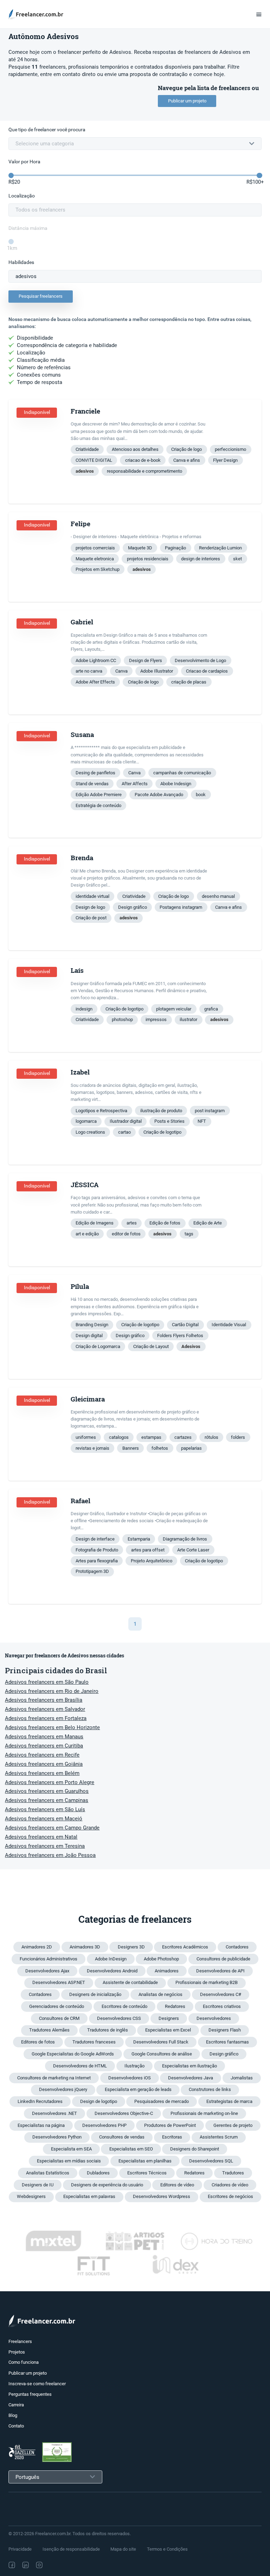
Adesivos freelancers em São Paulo (47, 1682)
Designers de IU (38, 2185)
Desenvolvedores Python (57, 2137)
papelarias (191, 1448)
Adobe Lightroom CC (96, 660)
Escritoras (172, 2137)
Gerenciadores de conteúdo (57, 2006)
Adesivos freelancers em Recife (42, 1755)
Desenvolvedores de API (220, 1971)
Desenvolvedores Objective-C (124, 2113)
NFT (202, 1121)
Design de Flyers (146, 660)
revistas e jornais (92, 1448)
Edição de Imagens (95, 1223)
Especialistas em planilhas (145, 2161)
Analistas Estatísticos (48, 2173)
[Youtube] (70, 2565)
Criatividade (87, 449)
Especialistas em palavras (89, 2196)
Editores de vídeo (177, 2185)
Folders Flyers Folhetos (180, 1336)
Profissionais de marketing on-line (204, 2113)
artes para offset (148, 1550)
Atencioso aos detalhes (135, 449)
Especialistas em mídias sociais (69, 2161)
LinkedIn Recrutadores (40, 2101)
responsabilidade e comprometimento (144, 471)
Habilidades (21, 262)
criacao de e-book (143, 460)
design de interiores (201, 559)
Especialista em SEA (71, 2149)
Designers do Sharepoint (195, 2149)
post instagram (210, 1111)
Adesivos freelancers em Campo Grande (52, 1828)
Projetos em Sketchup (98, 569)
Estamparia (139, 1539)
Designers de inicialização (95, 1994)
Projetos (17, 2352)
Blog (13, 2415)
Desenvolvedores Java (191, 2078)
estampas (151, 1437)
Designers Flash (225, 2030)
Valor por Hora (24, 162)
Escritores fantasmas (227, 2042)
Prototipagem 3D (92, 1571)
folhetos (160, 1448)
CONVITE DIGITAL (94, 460)
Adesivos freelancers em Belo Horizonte (52, 1727)
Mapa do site (123, 2549)
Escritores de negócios (230, 2196)
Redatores (175, 2006)
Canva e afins (187, 460)
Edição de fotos (165, 1223)
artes (132, 1223)
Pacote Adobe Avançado (159, 795)
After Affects (135, 784)
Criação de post (91, 918)
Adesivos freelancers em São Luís (45, 1809)
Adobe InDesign (111, 1959)
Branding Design (92, 1325)
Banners (131, 1448)
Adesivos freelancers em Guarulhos (47, 1791)
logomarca (86, 1121)
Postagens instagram (181, 907)
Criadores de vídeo (230, 2185)
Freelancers (20, 2341)
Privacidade (20, 2549)
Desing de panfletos (95, 773)
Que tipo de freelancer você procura (47, 130)
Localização (22, 196)
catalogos (119, 1437)
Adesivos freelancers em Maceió (44, 1819)
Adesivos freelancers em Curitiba (44, 1746)
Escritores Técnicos (147, 2173)
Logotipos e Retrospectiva (101, 1111)
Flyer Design (225, 460)
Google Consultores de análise (162, 2054)
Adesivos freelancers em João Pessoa (50, 1855)
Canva (121, 671)
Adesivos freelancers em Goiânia (44, 1764)
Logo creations (90, 1132)
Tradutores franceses (94, 2042)
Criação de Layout (151, 1346)
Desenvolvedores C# (221, 1994)
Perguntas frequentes (30, 2394)
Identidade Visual (229, 1325)
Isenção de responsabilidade (71, 2549)
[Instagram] (39, 2565)
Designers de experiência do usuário (107, 2185)
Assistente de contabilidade (130, 1982)
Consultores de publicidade (223, 1959)
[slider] (11, 175)
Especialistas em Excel (168, 2030)
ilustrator (188, 1019)
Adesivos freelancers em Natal (41, 1837)
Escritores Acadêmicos (185, 1947)
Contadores (237, 1947)
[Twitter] (54, 2565)
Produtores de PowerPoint (170, 2125)
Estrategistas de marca (229, 2101)
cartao (124, 1132)
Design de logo (90, 907)
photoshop (122, 1019)
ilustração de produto (161, 1111)
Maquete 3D (140, 548)
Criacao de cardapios (207, 671)
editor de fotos (126, 1234)
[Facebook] (12, 2565)
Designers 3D (131, 1947)
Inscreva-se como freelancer (37, 2384)
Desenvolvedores (214, 2018)
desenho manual (218, 896)
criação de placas (189, 682)
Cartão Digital (185, 1325)
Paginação (175, 548)
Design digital (89, 1336)
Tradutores (233, 2173)
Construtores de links (210, 2089)
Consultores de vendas (122, 2137)
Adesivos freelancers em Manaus (44, 1737)
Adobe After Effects (95, 682)
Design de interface (95, 1539)
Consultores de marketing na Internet (54, 2078)
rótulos (211, 1437)
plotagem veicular (174, 1009)
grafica (211, 1009)
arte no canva (89, 671)
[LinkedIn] (25, 2565)
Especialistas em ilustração (189, 2066)
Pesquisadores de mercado (162, 2101)
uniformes (86, 1437)
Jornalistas (242, 2078)
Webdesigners (31, 2196)
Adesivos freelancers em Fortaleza (46, 1718)
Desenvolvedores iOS (130, 2078)
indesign (84, 1009)
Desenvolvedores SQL (211, 2161)
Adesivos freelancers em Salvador (45, 1709)
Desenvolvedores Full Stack (161, 2042)
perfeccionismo (230, 449)
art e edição (87, 1234)
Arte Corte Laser (193, 1550)
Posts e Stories (169, 1121)
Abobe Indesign (176, 784)
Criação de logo (187, 449)
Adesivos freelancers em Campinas (47, 1800)
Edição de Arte (208, 1223)
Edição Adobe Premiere (99, 795)
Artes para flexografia (97, 1561)
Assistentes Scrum (219, 2137)
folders (238, 1437)
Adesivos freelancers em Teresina (45, 1846)
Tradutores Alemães (49, 2030)
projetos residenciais (148, 559)
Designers (169, 2018)
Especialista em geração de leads (138, 2089)
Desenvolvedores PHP (104, 2125)
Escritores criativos (222, 2006)
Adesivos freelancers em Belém (42, 1773)
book (201, 795)
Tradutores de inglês (108, 2030)
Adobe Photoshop (161, 1959)
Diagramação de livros (185, 1539)
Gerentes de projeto (233, 2125)
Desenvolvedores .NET (54, 2113)
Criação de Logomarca (98, 1346)
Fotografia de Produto (97, 1550)
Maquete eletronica (95, 559)
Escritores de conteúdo (124, 2006)
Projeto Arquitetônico (152, 1561)
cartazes (183, 1437)
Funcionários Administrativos (49, 1959)
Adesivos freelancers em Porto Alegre (50, 1782)
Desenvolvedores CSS (119, 2018)
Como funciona (24, 2362)
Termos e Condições (167, 2549)
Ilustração (134, 2066)
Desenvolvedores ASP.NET (59, 1982)
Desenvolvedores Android (112, 1971)
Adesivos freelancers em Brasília (44, 1700)
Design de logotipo (99, 2101)
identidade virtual (92, 896)
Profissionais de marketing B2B (207, 1982)
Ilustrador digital (126, 1121)
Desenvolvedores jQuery (63, 2089)
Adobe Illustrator (157, 671)
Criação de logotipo (124, 1009)
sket (237, 559)
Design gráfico (133, 907)
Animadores (167, 1971)
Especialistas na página (41, 2125)
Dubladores (98, 2173)
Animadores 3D (85, 1947)
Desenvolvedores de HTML (80, 2066)
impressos (156, 1019)
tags (189, 1234)
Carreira (16, 2405)
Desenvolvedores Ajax (47, 1971)
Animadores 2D (37, 1947)
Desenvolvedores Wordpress (162, 2196)
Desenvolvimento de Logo (200, 660)
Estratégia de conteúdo (98, 805)
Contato (16, 2426)
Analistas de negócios (160, 1994)
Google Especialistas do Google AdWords (73, 2054)
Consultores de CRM (59, 2018)
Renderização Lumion (220, 548)
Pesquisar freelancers (41, 296)
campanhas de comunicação (182, 773)
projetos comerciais (95, 548)
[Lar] (38, 14)
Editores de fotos (38, 2042)
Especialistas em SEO (131, 2149)
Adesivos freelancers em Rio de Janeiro (52, 1691)
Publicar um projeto (187, 101)
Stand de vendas (92, 784)
